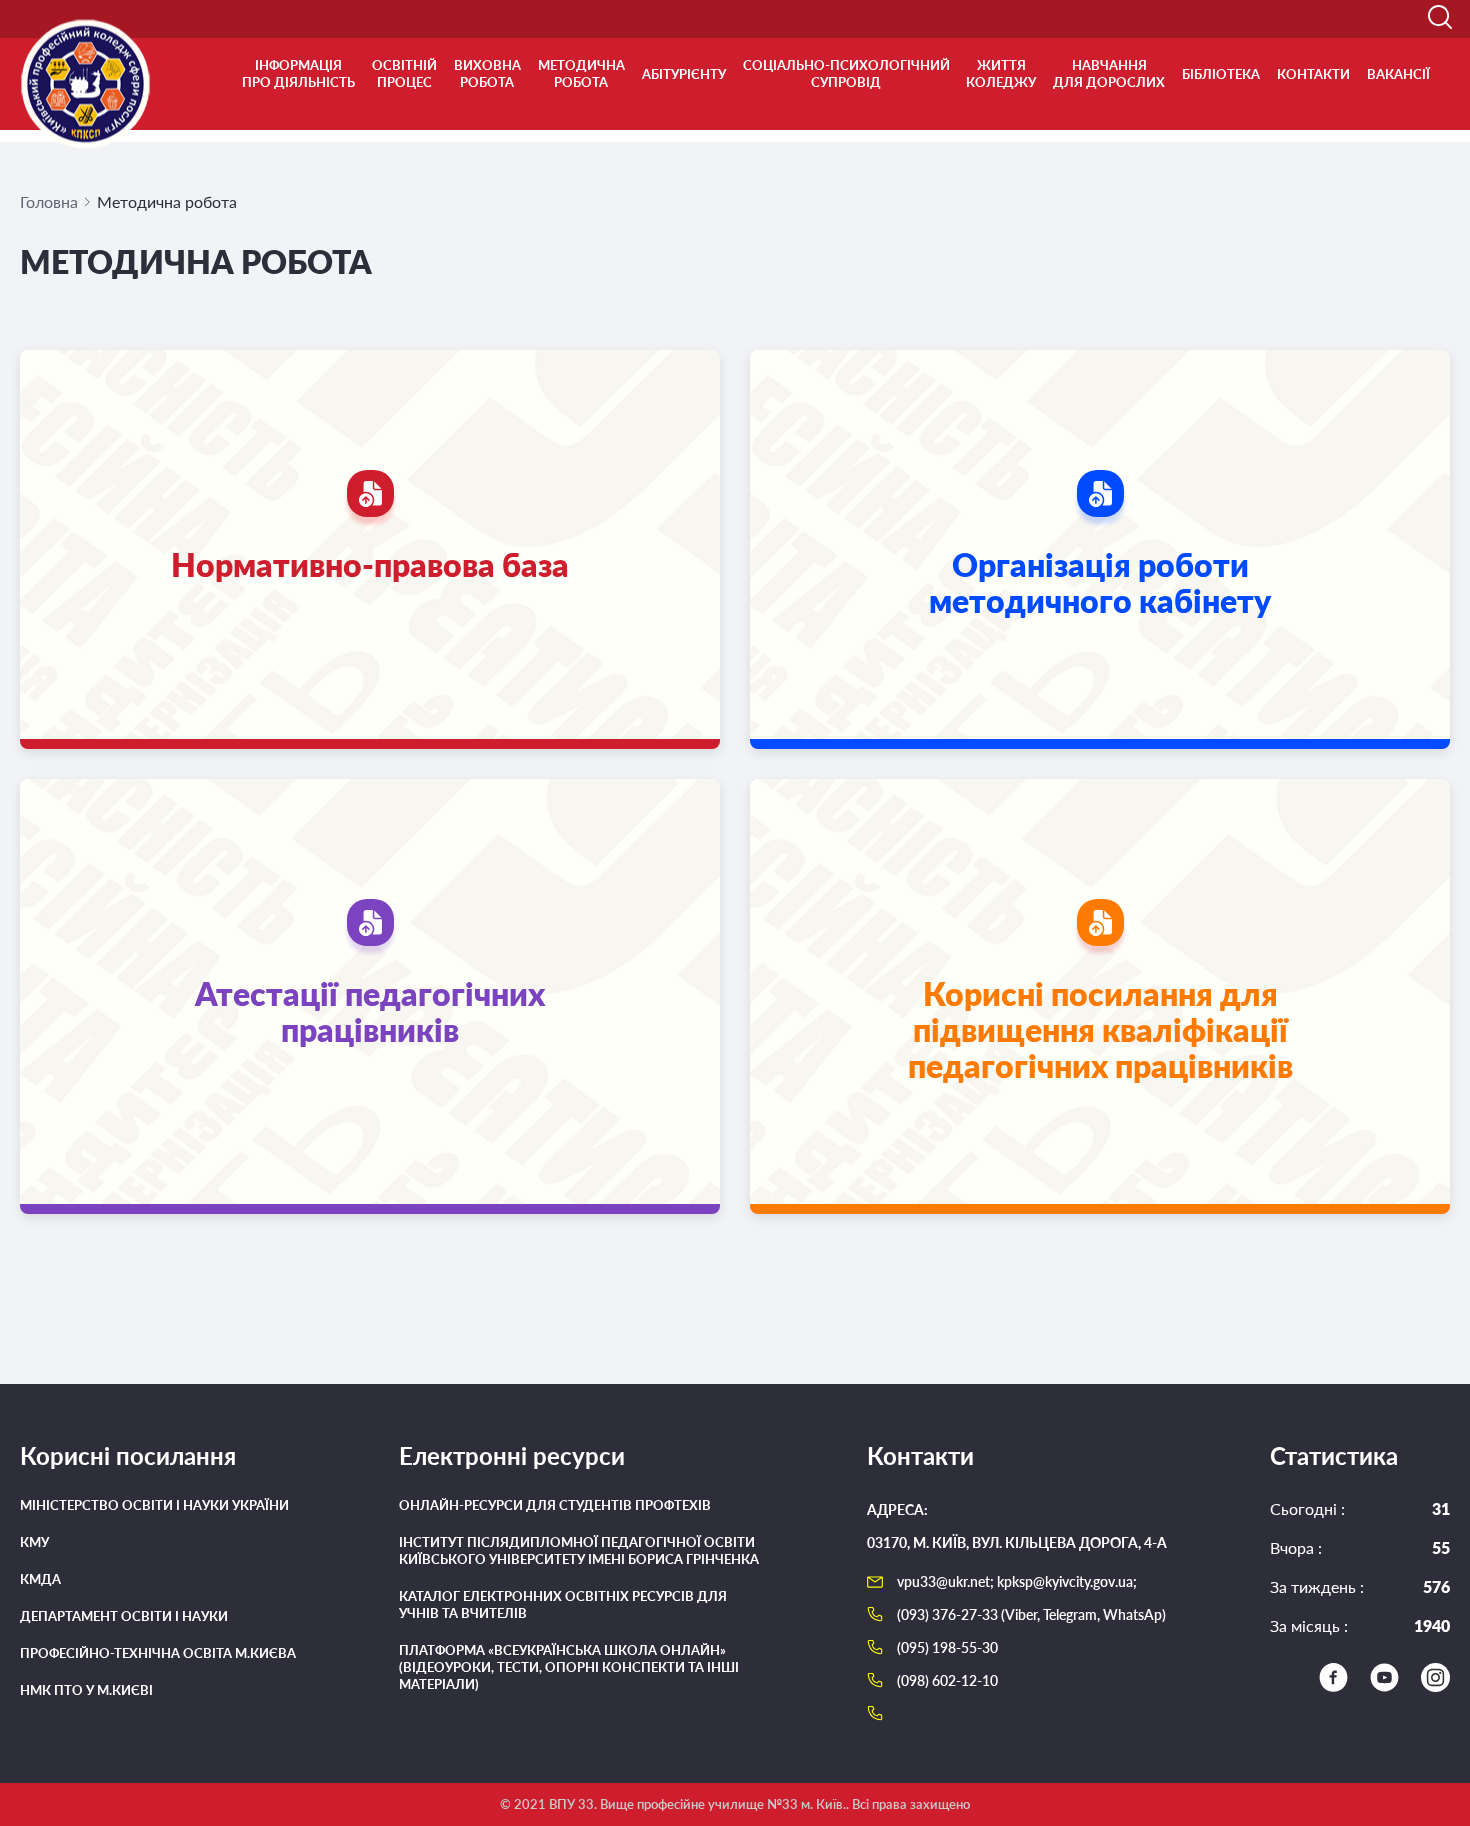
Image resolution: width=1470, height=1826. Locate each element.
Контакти (1313, 74)
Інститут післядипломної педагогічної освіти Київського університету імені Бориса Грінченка (579, 1550)
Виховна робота (487, 73)
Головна (49, 201)
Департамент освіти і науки (124, 1616)
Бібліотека (1221, 74)
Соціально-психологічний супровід (846, 73)
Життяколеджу (1001, 73)
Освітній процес (404, 73)
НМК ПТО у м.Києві (86, 1690)
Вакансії (1398, 74)
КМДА (40, 1579)
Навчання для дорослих (1109, 73)
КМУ (34, 1542)
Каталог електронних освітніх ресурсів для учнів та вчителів (563, 1604)
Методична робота (581, 73)
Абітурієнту (684, 74)
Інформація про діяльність (298, 73)
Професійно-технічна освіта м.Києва (158, 1653)
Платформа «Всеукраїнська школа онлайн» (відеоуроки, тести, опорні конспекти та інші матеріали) (569, 1667)
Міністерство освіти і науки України (154, 1505)
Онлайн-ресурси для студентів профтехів (555, 1505)
